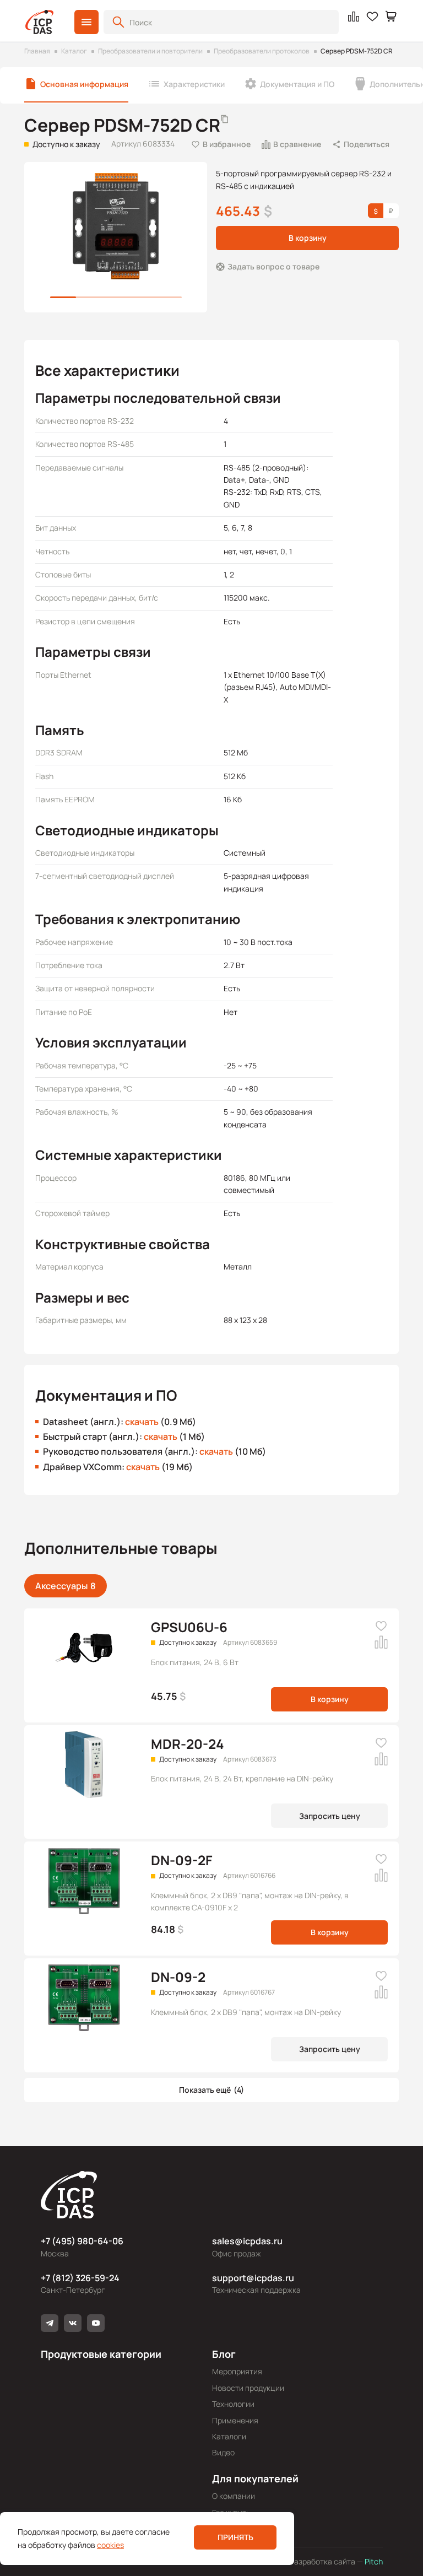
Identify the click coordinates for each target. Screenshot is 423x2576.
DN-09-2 (178, 1977)
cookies (110, 2545)
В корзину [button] (308, 238)
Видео (223, 2452)
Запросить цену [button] (330, 1816)
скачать (142, 1422)
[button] (86, 22)
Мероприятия (237, 2371)
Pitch (373, 2561)
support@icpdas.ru (253, 2278)
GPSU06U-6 (189, 1627)
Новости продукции (248, 2388)
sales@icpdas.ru (247, 2241)
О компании (234, 2496)
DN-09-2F (182, 1860)
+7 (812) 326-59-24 (80, 2278)
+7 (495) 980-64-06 (82, 2241)
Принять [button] (235, 2537)
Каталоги (229, 2436)
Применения (235, 2420)
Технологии (233, 2404)
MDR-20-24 (188, 1744)
